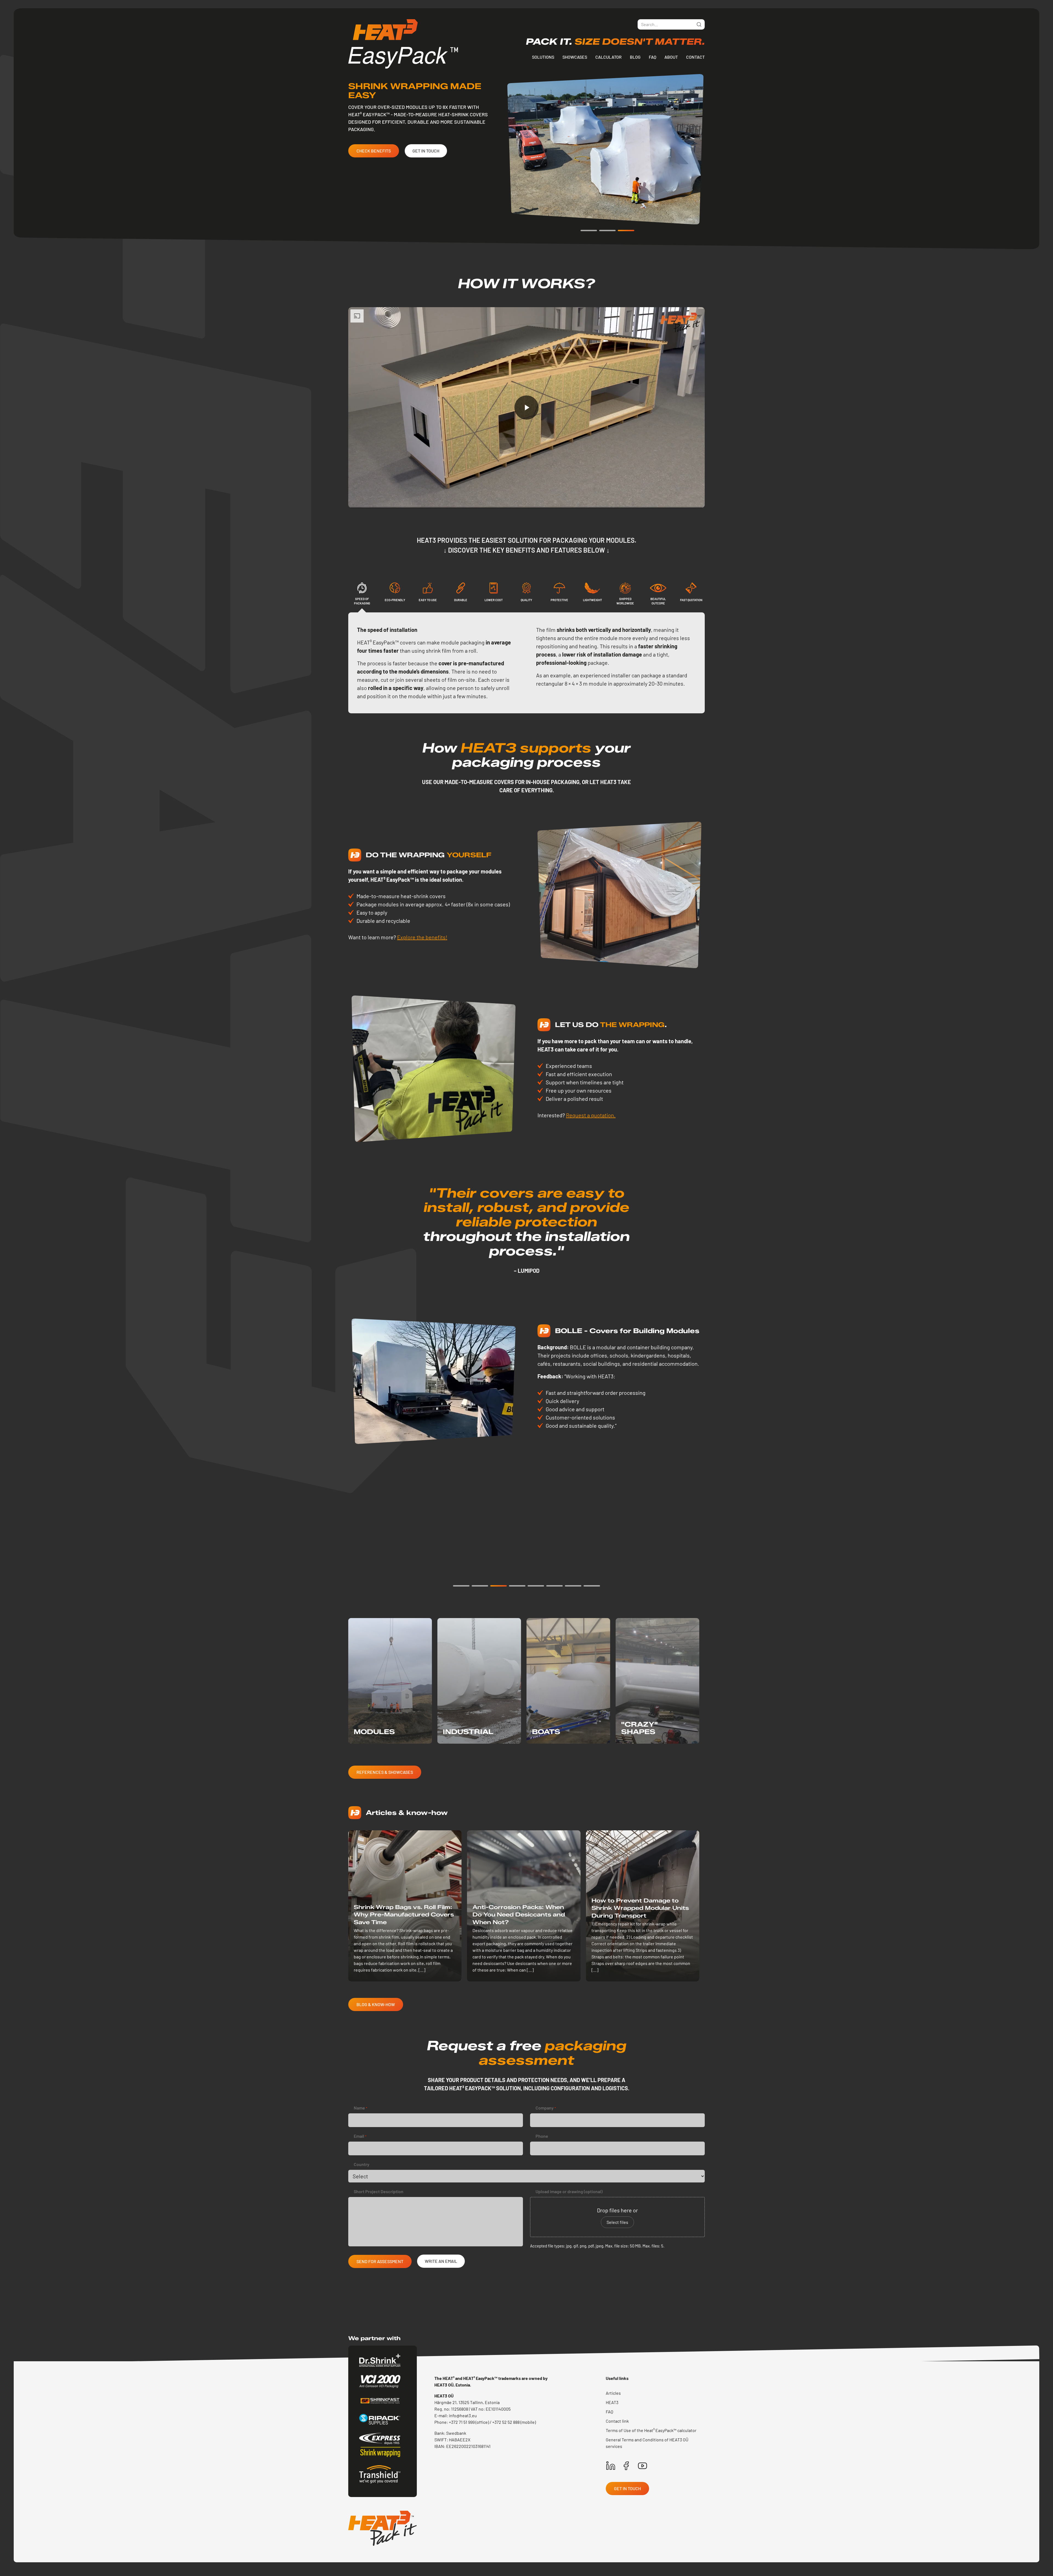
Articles (613, 2393)
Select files (617, 2222)
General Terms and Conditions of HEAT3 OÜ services (647, 2443)
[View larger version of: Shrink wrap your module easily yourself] (621, 895)
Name (360, 2108)
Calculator (608, 57)
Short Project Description (379, 2191)
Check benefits (374, 151)
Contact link (617, 2421)
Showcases (575, 57)
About (671, 57)
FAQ (653, 57)
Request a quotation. (591, 1115)
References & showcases (385, 1772)
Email (360, 2136)
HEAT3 (612, 2402)
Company (546, 2108)
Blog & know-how (376, 2004)
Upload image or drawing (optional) (569, 2191)
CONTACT (695, 57)
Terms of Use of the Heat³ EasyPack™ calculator (651, 2430)
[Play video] (526, 408)
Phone (542, 2136)
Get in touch (426, 151)
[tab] (362, 597)
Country (362, 2164)
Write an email (441, 2261)
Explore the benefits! (422, 937)
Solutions (543, 57)
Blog (635, 57)
